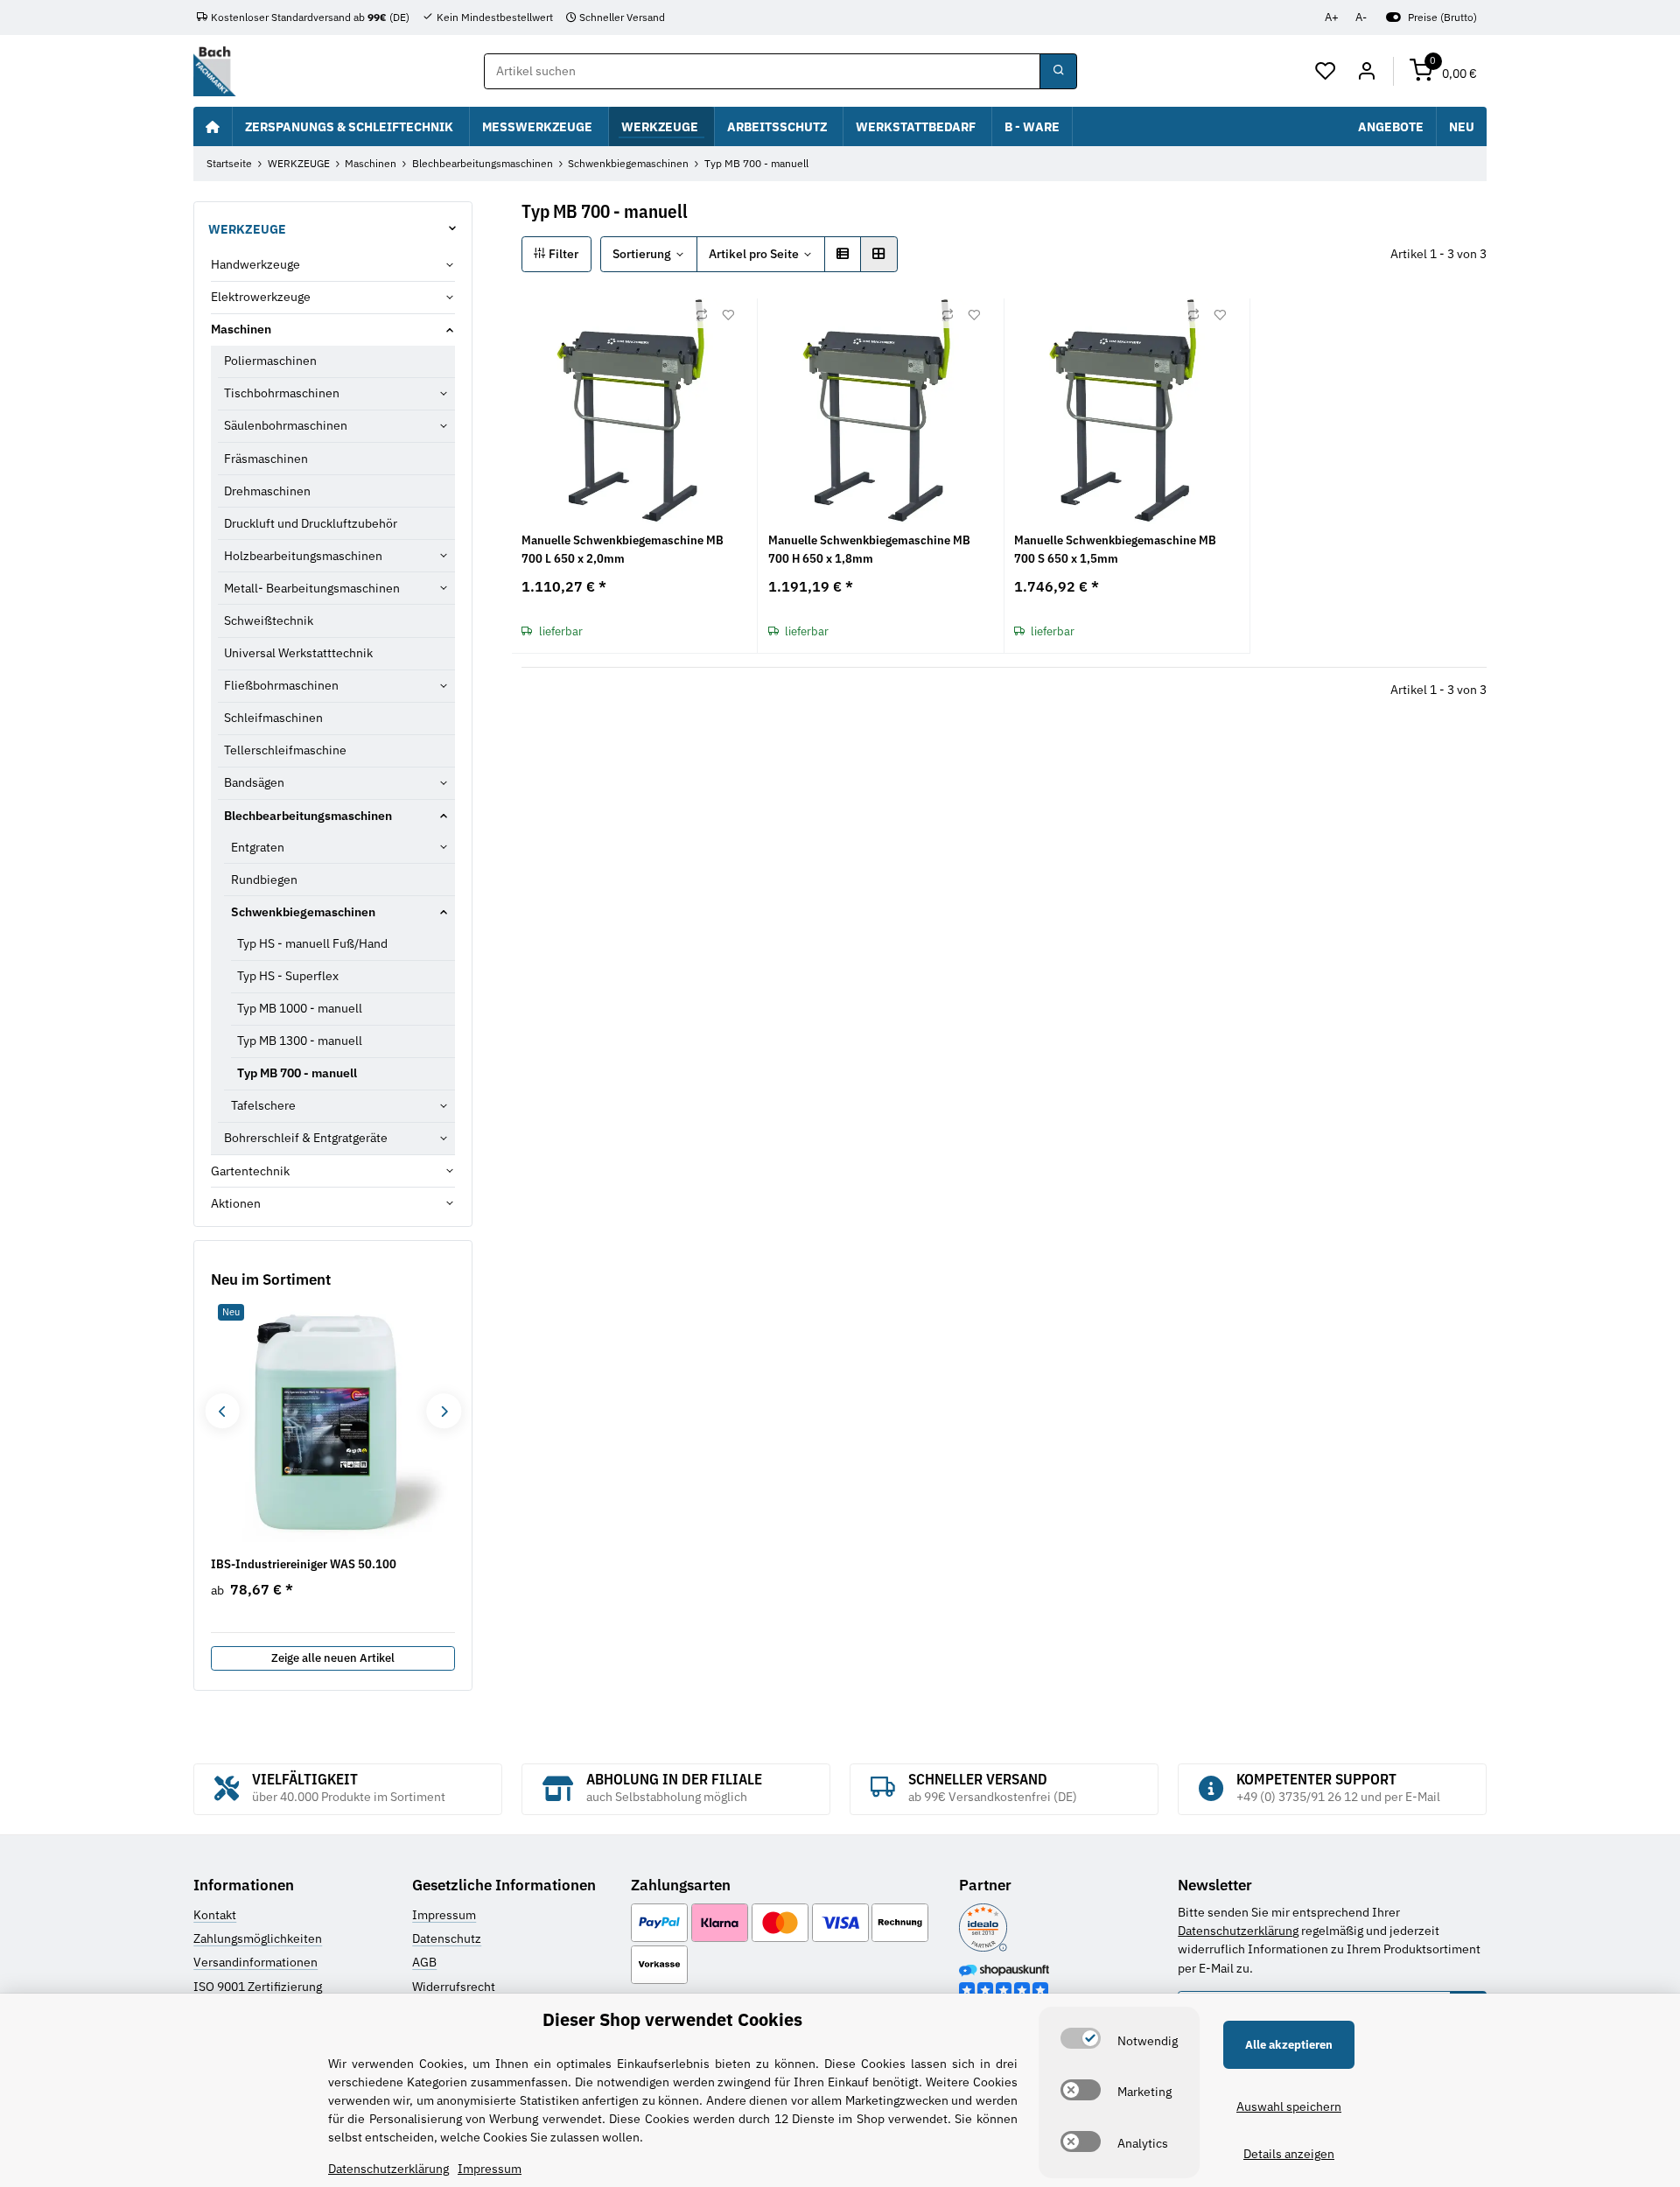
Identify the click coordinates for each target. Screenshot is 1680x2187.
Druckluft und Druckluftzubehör (311, 523)
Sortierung (642, 254)
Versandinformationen (255, 1962)
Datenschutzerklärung (1238, 1931)
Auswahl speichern (1289, 2106)
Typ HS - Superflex (288, 976)
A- (1361, 17)
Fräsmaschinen (266, 459)
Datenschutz (447, 1938)
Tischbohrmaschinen (282, 393)
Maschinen (241, 329)
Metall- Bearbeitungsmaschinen (312, 588)
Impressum (444, 1915)
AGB (424, 1962)
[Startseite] (213, 126)
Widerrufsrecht (454, 1987)
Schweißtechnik (269, 620)
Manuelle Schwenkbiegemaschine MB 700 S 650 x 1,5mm (1115, 549)
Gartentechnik (250, 1171)
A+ (1332, 17)
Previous (222, 1411)
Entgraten (258, 847)
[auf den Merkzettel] (728, 315)
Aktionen (236, 1203)
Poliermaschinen (270, 361)
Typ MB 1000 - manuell (300, 1008)
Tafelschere (263, 1105)
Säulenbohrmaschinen (286, 425)
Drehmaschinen (267, 491)
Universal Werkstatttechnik (298, 653)
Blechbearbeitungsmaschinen (308, 816)
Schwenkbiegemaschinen (303, 912)
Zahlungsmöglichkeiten (258, 1938)
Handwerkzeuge (255, 264)
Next (443, 1411)
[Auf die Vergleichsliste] (702, 315)
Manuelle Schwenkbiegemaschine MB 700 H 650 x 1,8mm (869, 549)
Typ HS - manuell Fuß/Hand (312, 943)
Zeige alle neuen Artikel (333, 1658)
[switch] (1081, 2038)
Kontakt (215, 1915)
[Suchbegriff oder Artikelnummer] (1058, 72)
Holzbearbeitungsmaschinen (303, 556)
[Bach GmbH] (214, 71)
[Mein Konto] (1366, 72)
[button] (1326, 72)
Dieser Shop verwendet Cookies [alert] (672, 2019)
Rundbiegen (264, 880)
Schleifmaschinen (273, 718)
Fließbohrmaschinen (281, 685)
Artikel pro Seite (754, 254)
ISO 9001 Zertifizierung (258, 1987)
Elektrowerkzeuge (261, 297)
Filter (562, 254)
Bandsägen (254, 782)
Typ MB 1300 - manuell (300, 1041)
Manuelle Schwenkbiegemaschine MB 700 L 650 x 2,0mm (623, 549)
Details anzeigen (1289, 2154)
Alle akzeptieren (1289, 2045)
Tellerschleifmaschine (285, 750)
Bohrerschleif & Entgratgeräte (306, 1138)
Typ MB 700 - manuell (297, 1073)
